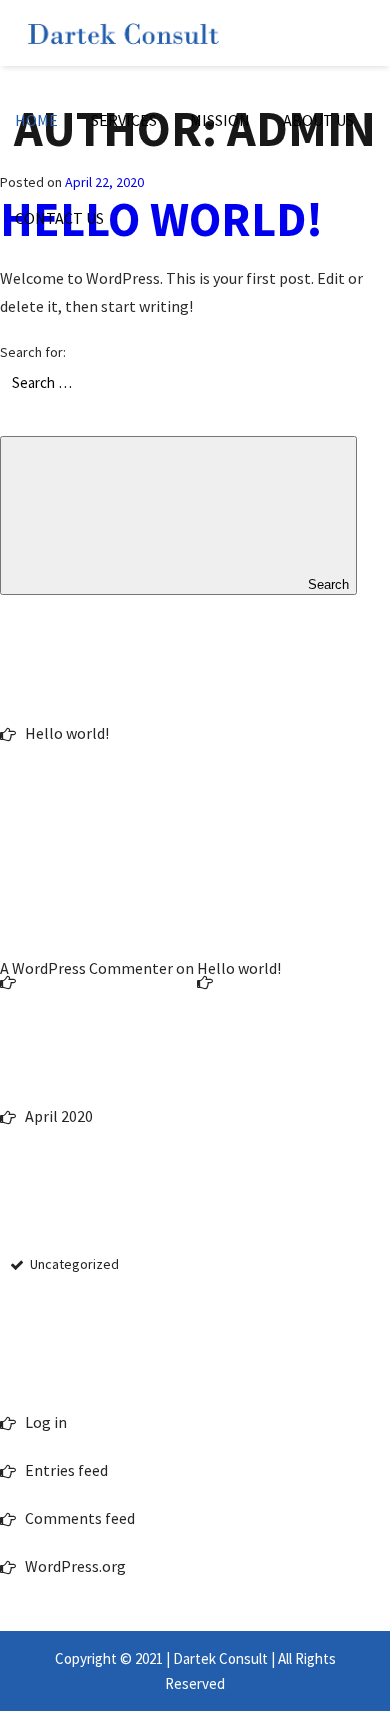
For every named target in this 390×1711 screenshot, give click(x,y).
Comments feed (80, 1518)
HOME (36, 120)
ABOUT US (318, 120)
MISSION (220, 120)
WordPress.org (75, 1566)
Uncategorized (74, 1264)
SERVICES (124, 120)
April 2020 (59, 1116)
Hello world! (67, 733)
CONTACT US (59, 218)
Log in (46, 1422)
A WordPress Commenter (86, 968)
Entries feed (66, 1470)
